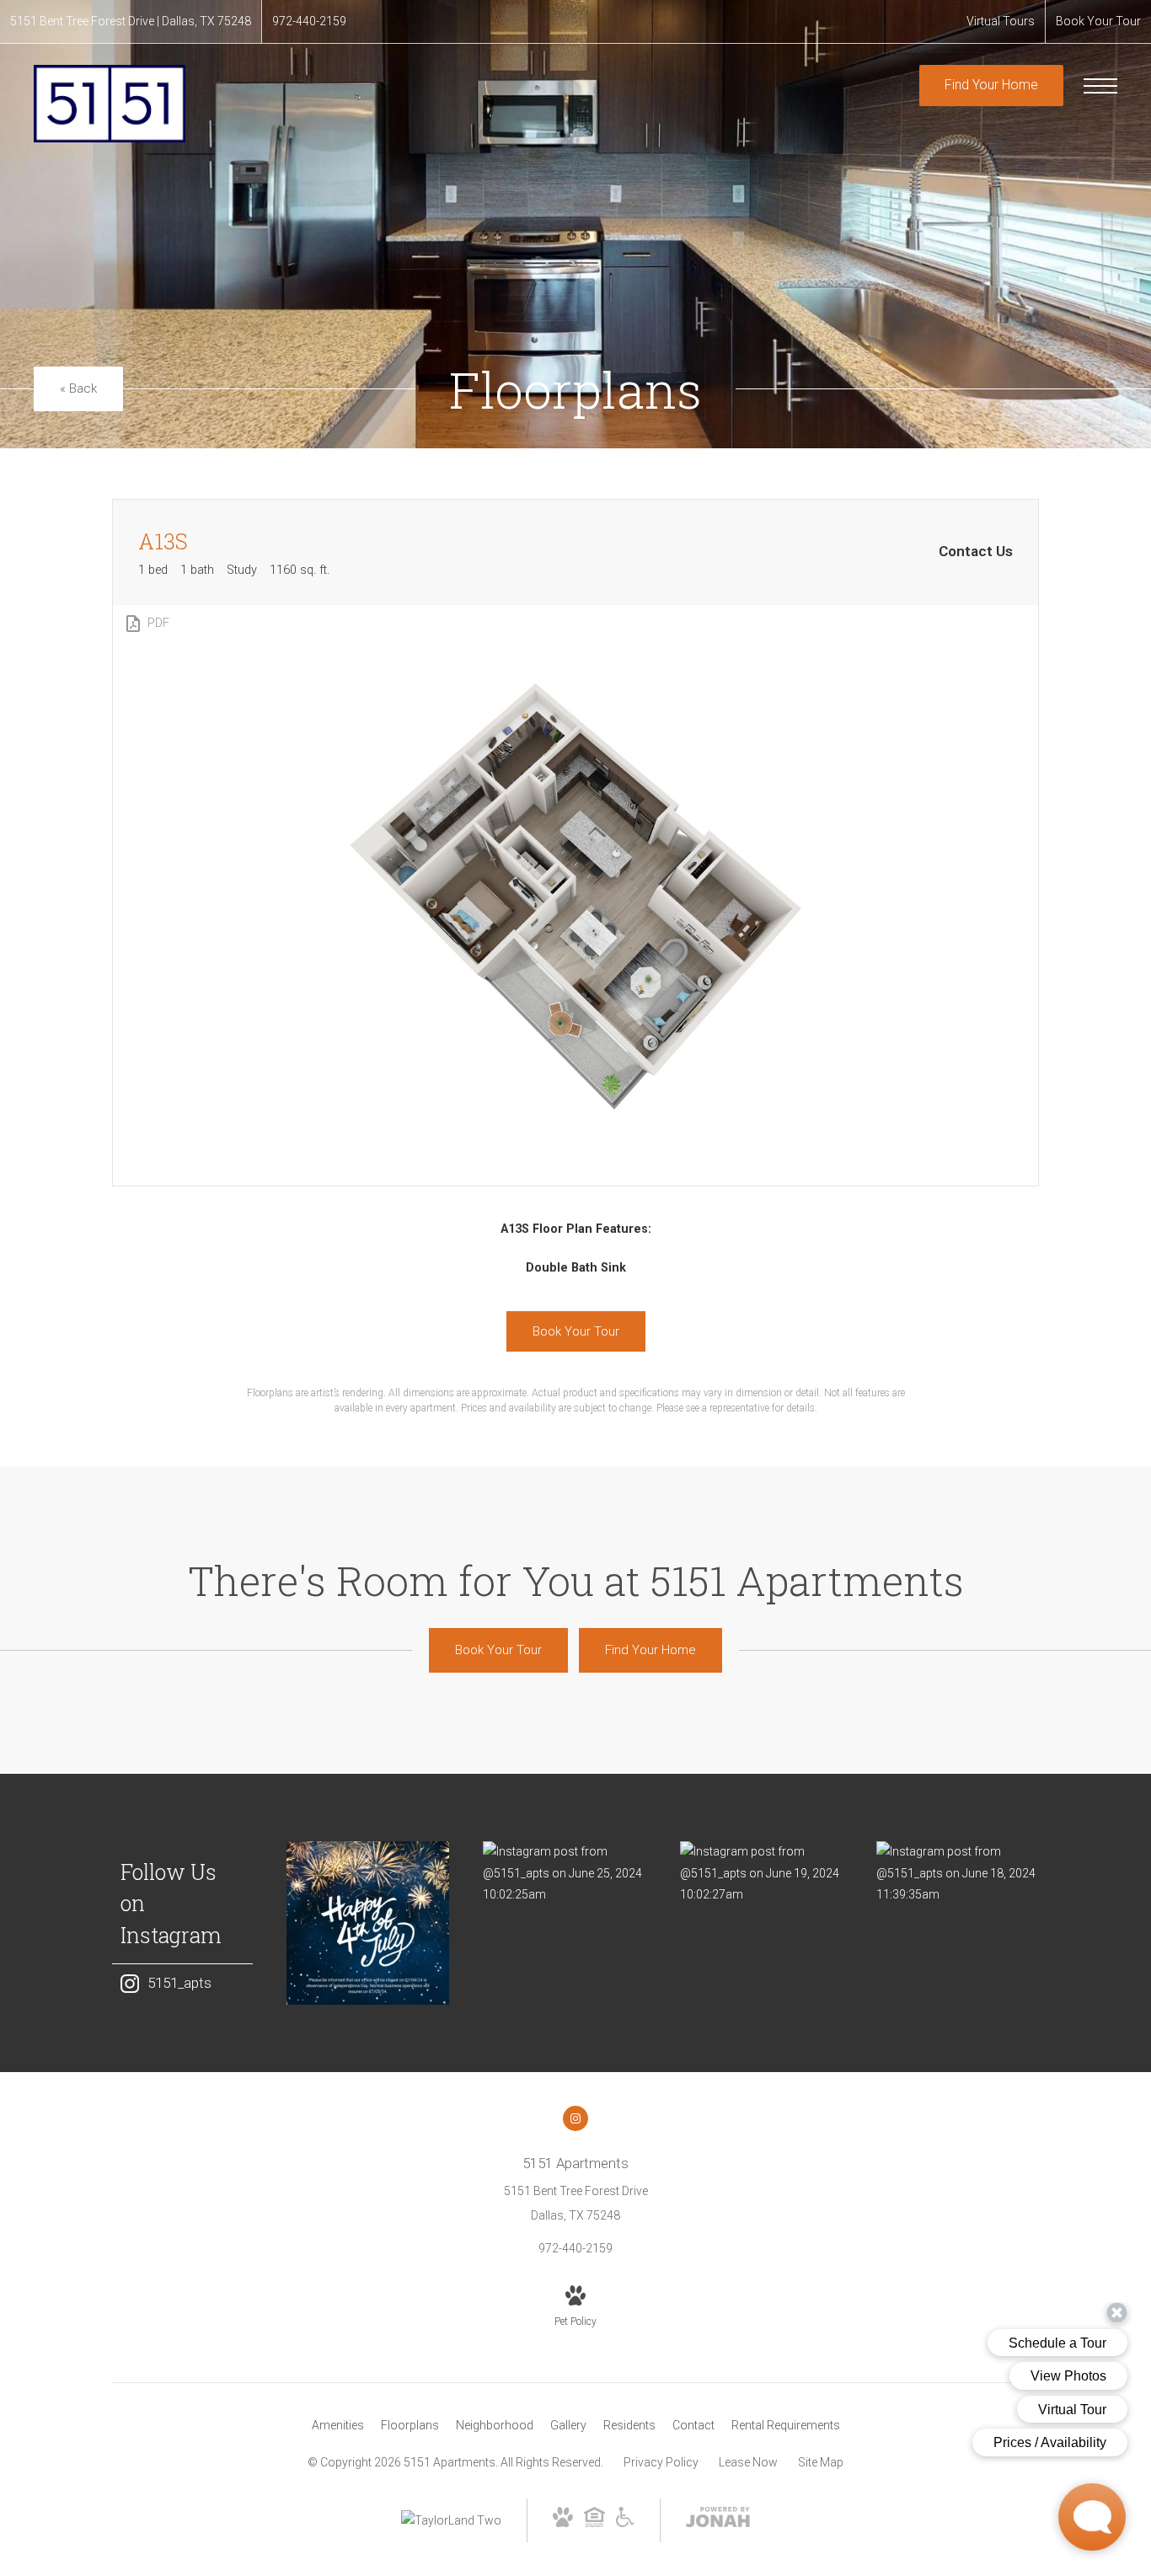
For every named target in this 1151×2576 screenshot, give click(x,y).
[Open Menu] (1100, 86)
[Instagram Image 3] (761, 1873)
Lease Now (748, 2462)
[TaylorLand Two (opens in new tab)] (451, 2520)
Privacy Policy (661, 2462)
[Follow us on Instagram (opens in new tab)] (575, 2118)
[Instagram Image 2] (564, 1873)
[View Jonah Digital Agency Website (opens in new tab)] (718, 2520)
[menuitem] (338, 2426)
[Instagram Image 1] (368, 1923)
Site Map (821, 2462)
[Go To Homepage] (110, 103)
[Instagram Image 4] (958, 1873)
